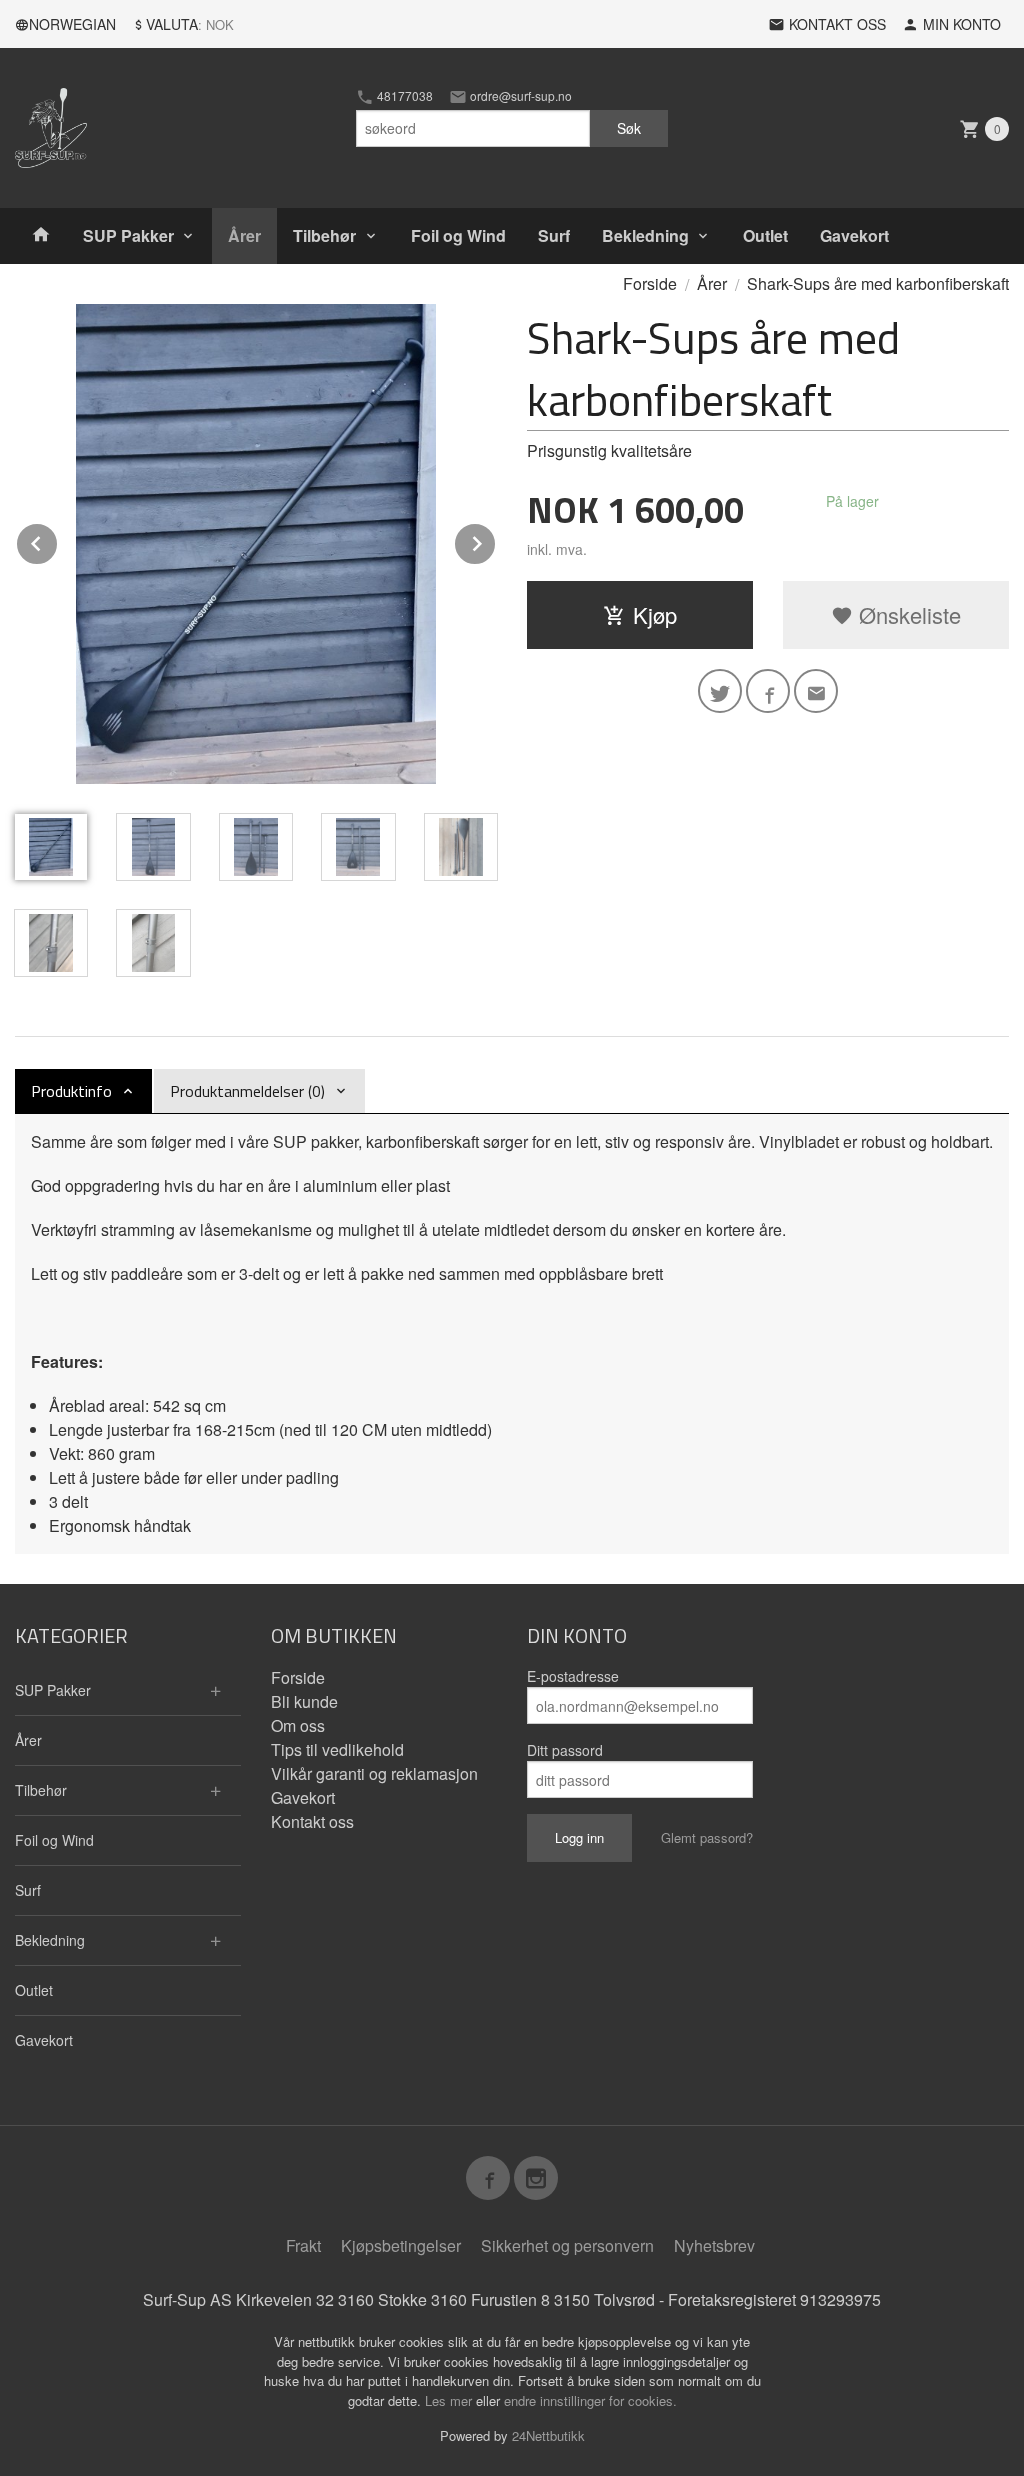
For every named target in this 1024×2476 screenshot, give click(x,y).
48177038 (403, 96)
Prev (58, 540)
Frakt (303, 2245)
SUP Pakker (128, 235)
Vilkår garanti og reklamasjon (374, 1773)
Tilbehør (324, 235)
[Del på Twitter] (720, 691)
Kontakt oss (312, 1821)
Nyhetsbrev (714, 2245)
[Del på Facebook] (768, 691)
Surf (554, 235)
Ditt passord (565, 1750)
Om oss (298, 1725)
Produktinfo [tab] (71, 1091)
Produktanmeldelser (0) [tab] (247, 1091)
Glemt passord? (707, 1837)
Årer (244, 235)
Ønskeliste (907, 614)
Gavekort (854, 235)
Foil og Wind (458, 235)
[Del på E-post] (816, 691)
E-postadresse (573, 1676)
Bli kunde (304, 1701)
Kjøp (655, 614)
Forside (650, 283)
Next (496, 540)
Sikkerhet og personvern (567, 2245)
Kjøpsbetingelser (401, 2245)
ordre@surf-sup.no (519, 96)
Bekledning (645, 235)
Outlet (765, 235)
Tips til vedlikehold (337, 1749)
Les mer (450, 2400)
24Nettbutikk (548, 2435)
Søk (629, 128)
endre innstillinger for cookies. (590, 2400)
